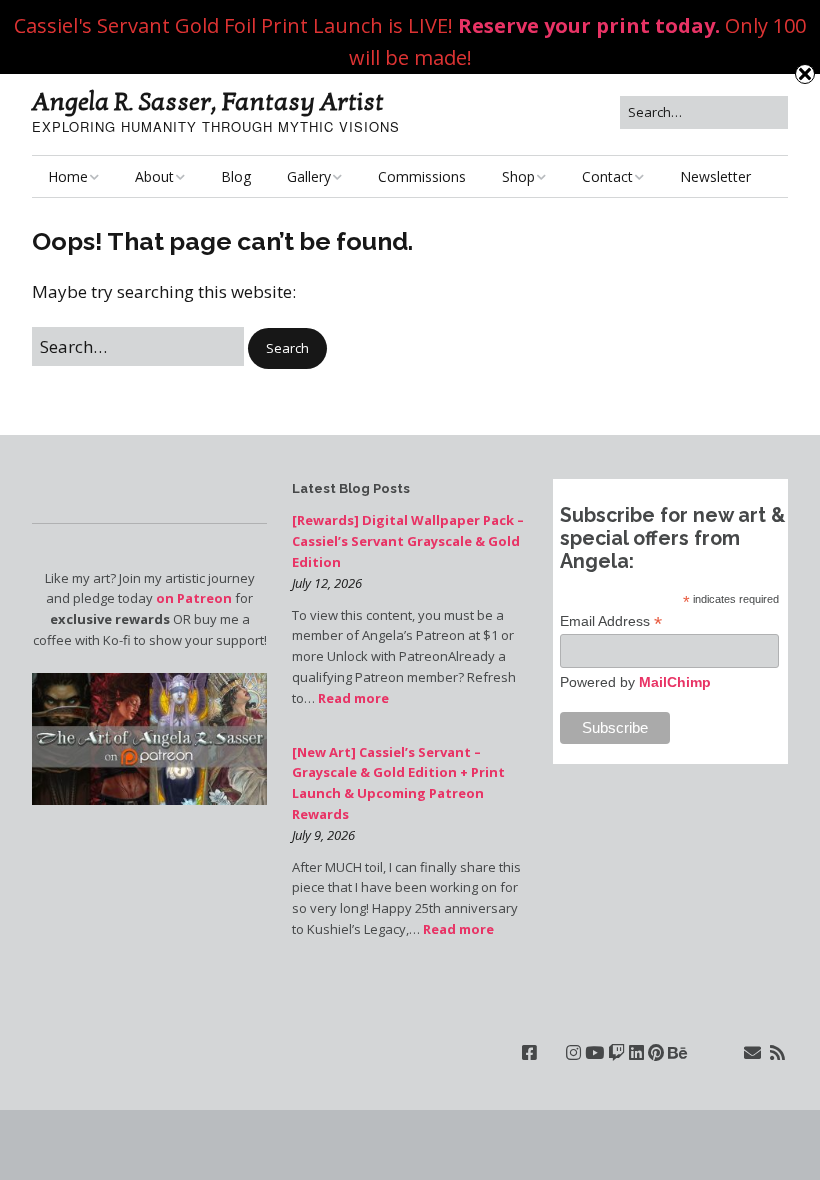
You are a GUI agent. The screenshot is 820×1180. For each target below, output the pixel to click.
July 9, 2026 (323, 835)
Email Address (611, 621)
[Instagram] (573, 1052)
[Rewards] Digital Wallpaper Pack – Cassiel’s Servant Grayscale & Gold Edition (408, 541)
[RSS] (777, 1052)
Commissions (422, 176)
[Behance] (677, 1052)
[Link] (551, 1052)
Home (68, 176)
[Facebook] (529, 1052)
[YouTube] (594, 1052)
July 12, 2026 (327, 583)
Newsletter (715, 176)
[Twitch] (616, 1052)
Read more (353, 698)
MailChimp (675, 682)
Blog (236, 176)
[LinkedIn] (636, 1052)
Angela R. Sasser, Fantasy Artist (208, 102)
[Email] (752, 1052)
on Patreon (194, 598)
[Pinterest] (656, 1052)
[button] (287, 348)
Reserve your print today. (589, 25)
